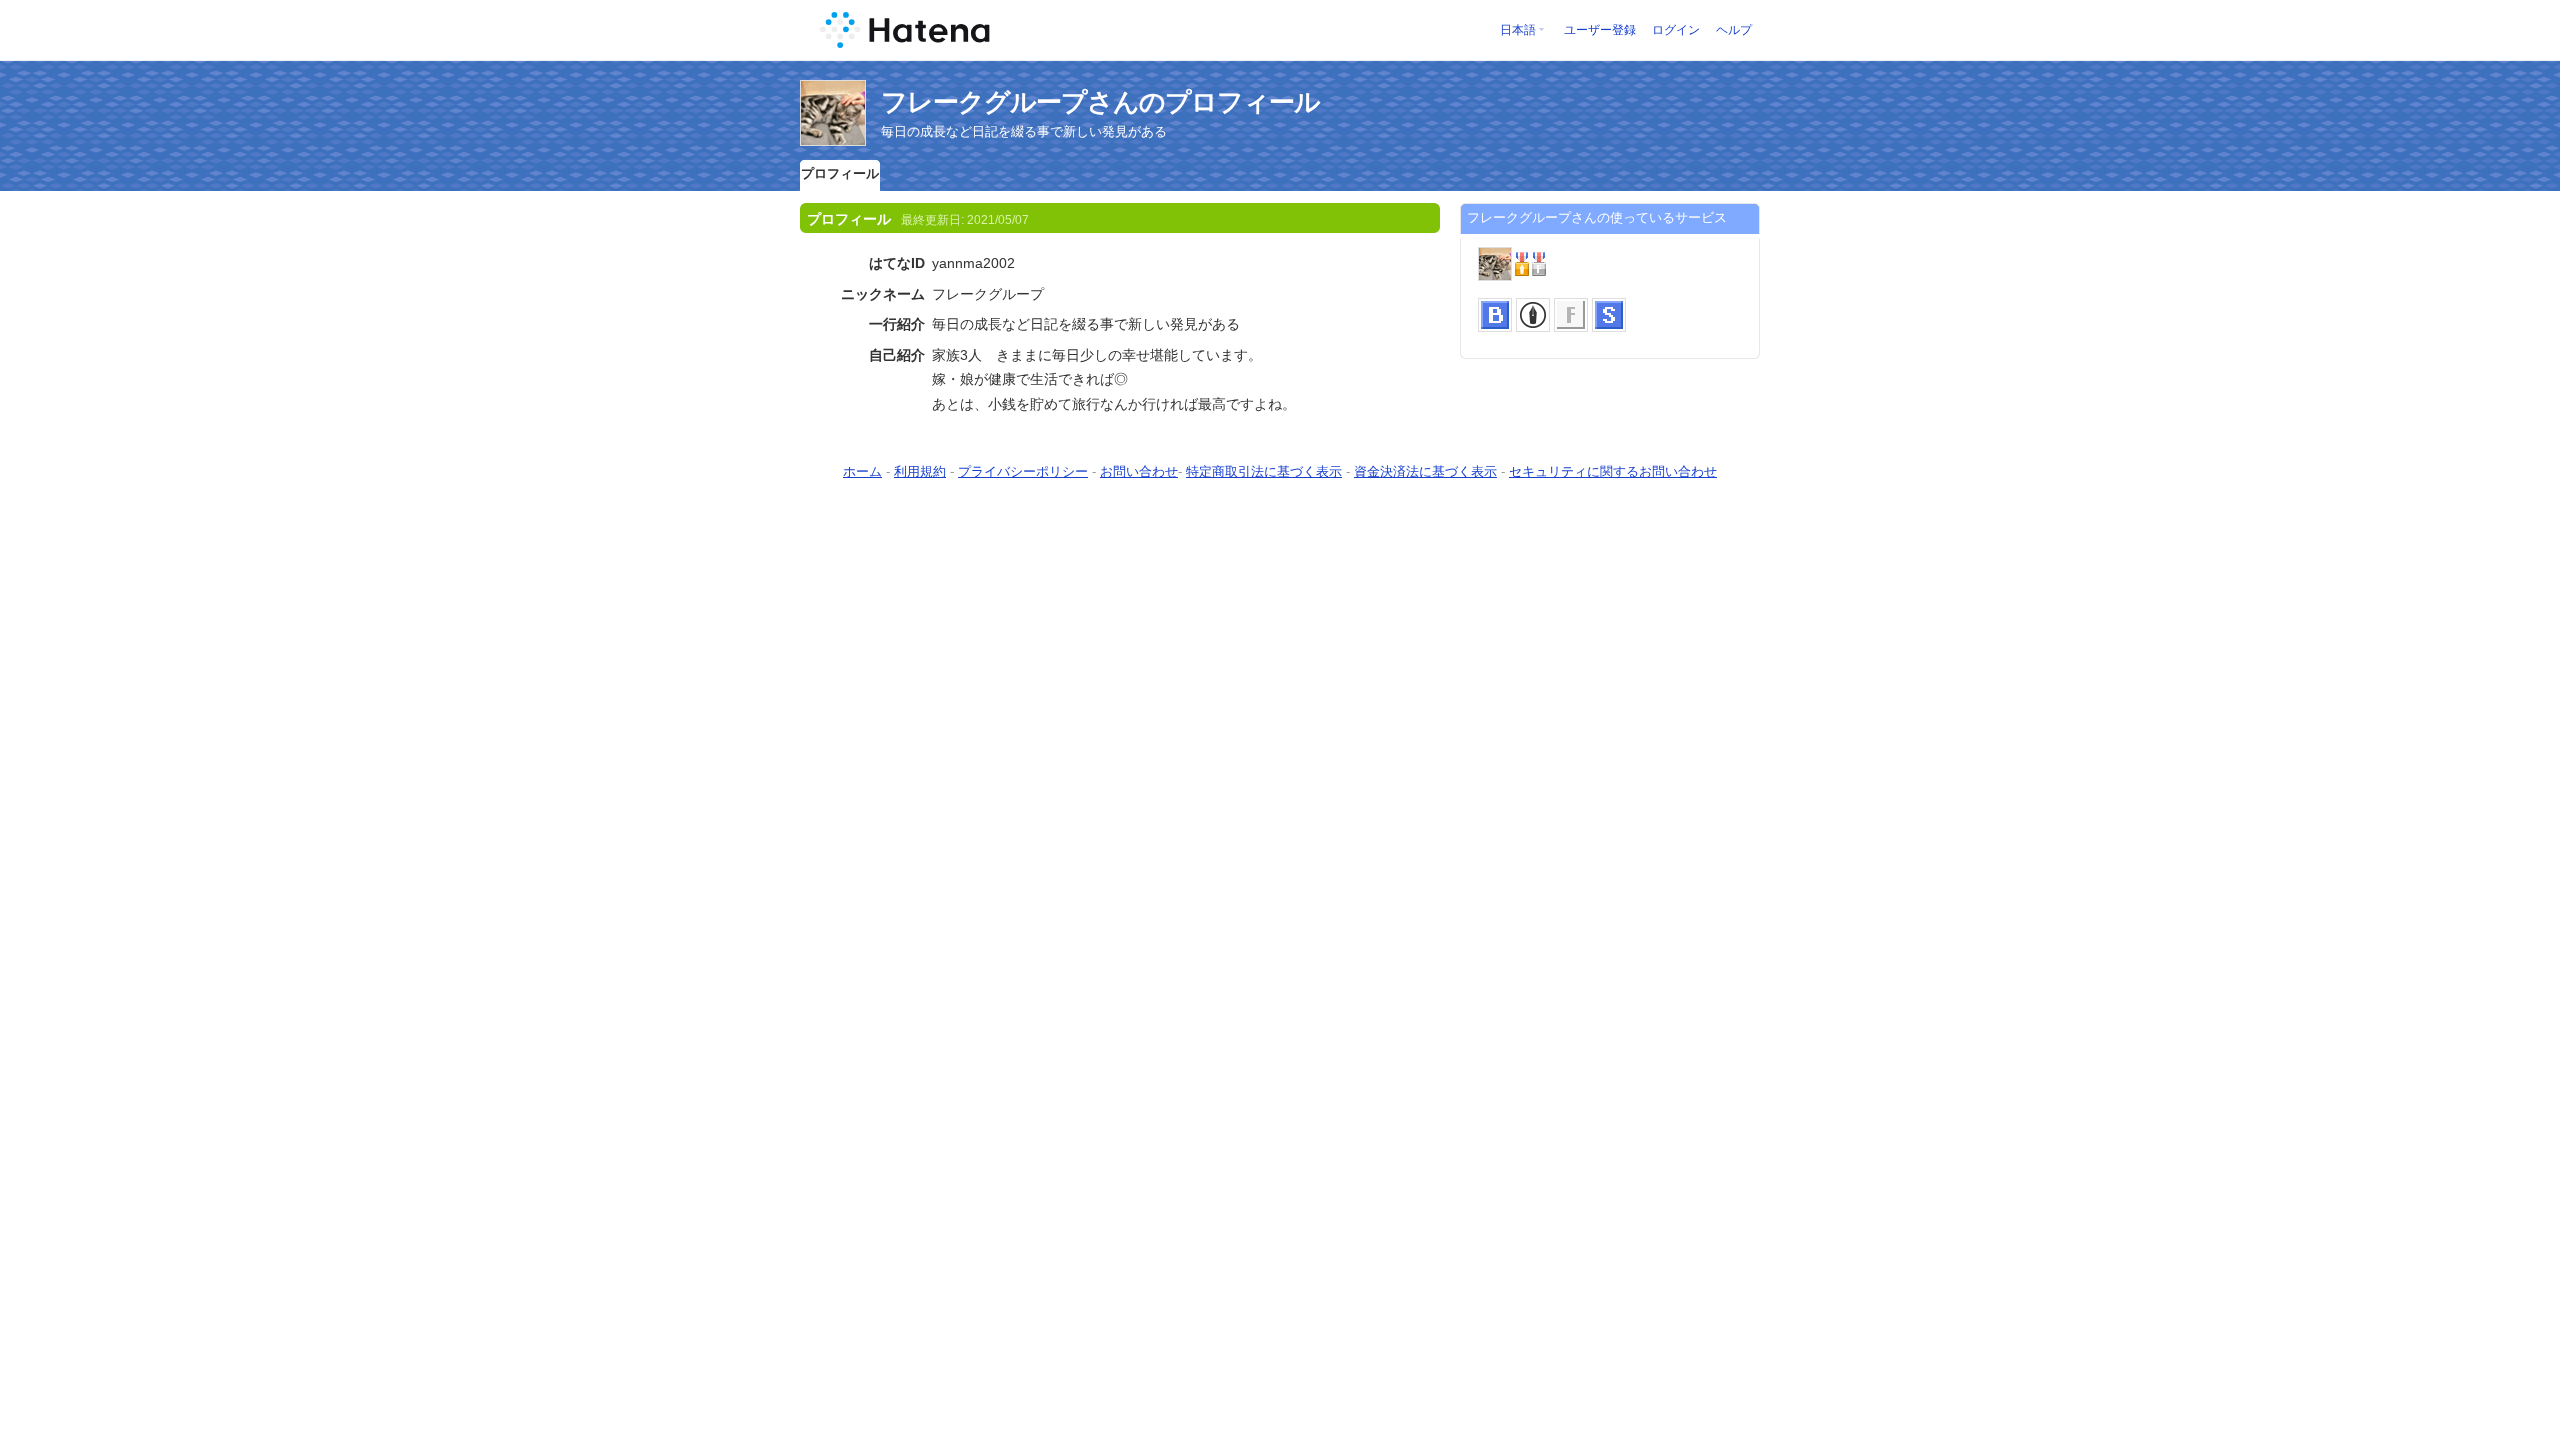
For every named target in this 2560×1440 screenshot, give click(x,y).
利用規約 (920, 471)
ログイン (1676, 30)
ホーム (862, 471)
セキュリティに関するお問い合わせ (1613, 471)
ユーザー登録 (1600, 30)
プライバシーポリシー (1023, 471)
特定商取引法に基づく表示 (1264, 471)
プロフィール (840, 173)
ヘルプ (1734, 30)
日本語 (1518, 30)
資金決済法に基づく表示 (1425, 471)
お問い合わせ (1139, 471)
